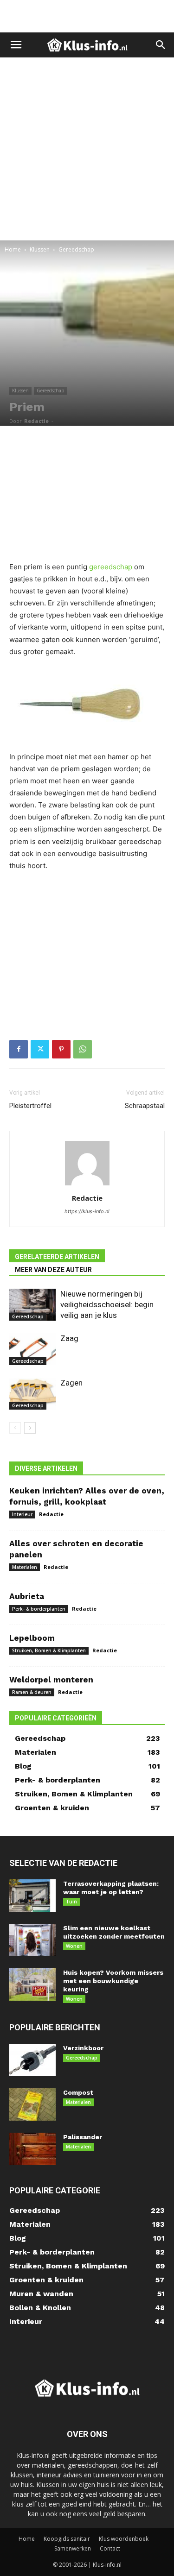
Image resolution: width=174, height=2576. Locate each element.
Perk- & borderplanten (39, 1609)
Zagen (71, 1383)
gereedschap (111, 567)
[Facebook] (19, 1049)
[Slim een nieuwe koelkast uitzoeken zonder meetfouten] (32, 1940)
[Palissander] (32, 2149)
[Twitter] (40, 1049)
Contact (110, 2548)
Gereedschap (76, 249)
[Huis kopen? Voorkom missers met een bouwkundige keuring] (32, 1984)
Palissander (83, 2137)
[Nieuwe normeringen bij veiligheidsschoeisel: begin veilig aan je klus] (32, 1305)
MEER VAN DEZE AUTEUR (53, 1270)
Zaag (69, 1338)
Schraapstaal (145, 1106)
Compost (78, 2092)
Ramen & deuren (32, 1692)
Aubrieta (27, 1596)
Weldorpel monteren (51, 1680)
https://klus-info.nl (87, 1211)
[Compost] (32, 2104)
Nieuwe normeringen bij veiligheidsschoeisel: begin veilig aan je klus (107, 1304)
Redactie (36, 421)
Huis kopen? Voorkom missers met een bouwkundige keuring (113, 1981)
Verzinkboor (83, 2048)
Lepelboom (32, 1638)
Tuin (71, 1902)
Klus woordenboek (124, 2539)
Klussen (40, 249)
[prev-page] (15, 1428)
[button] (16, 45)
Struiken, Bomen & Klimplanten (49, 1650)
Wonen (74, 1946)
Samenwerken (73, 2548)
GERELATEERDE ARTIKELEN (57, 1257)
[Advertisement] (87, 16)
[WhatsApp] (83, 1049)
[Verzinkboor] (32, 2060)
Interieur (22, 1514)
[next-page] (30, 1428)
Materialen (25, 1567)
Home (13, 249)
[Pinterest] (61, 1049)
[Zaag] (32, 1349)
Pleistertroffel (30, 1106)
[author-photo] (87, 1185)
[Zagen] (32, 1394)
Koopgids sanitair (67, 2539)
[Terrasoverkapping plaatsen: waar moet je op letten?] (32, 1896)
